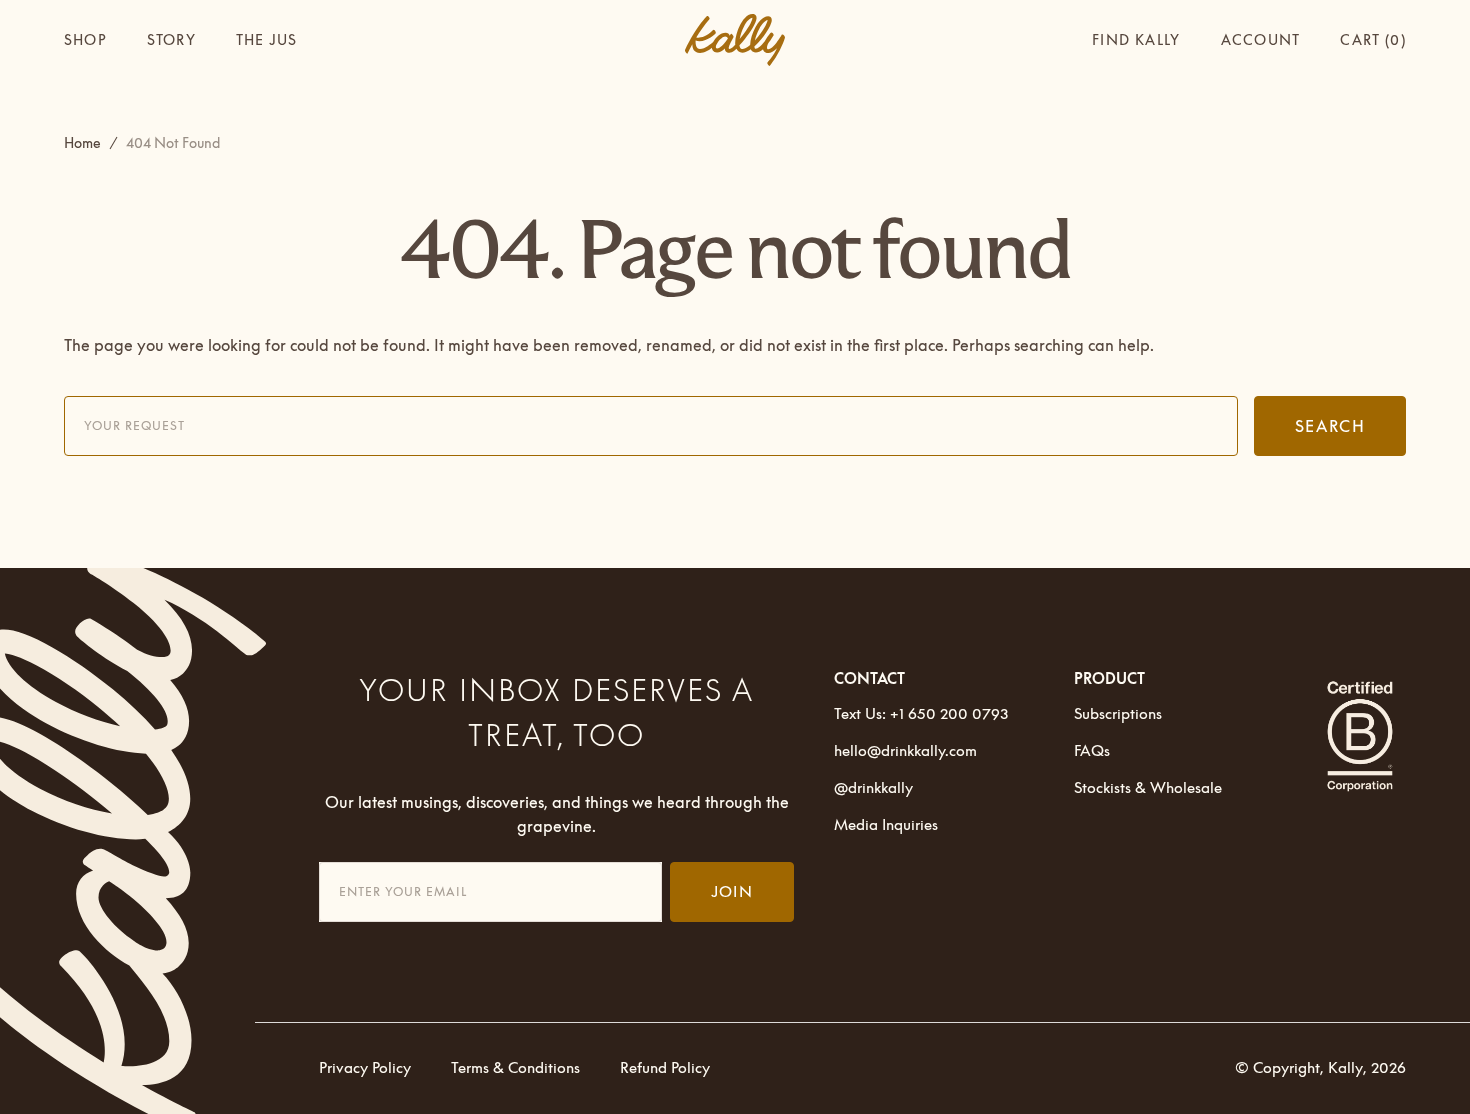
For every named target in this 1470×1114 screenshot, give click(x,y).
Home (82, 143)
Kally (1345, 1067)
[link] (148, 841)
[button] (1260, 40)
